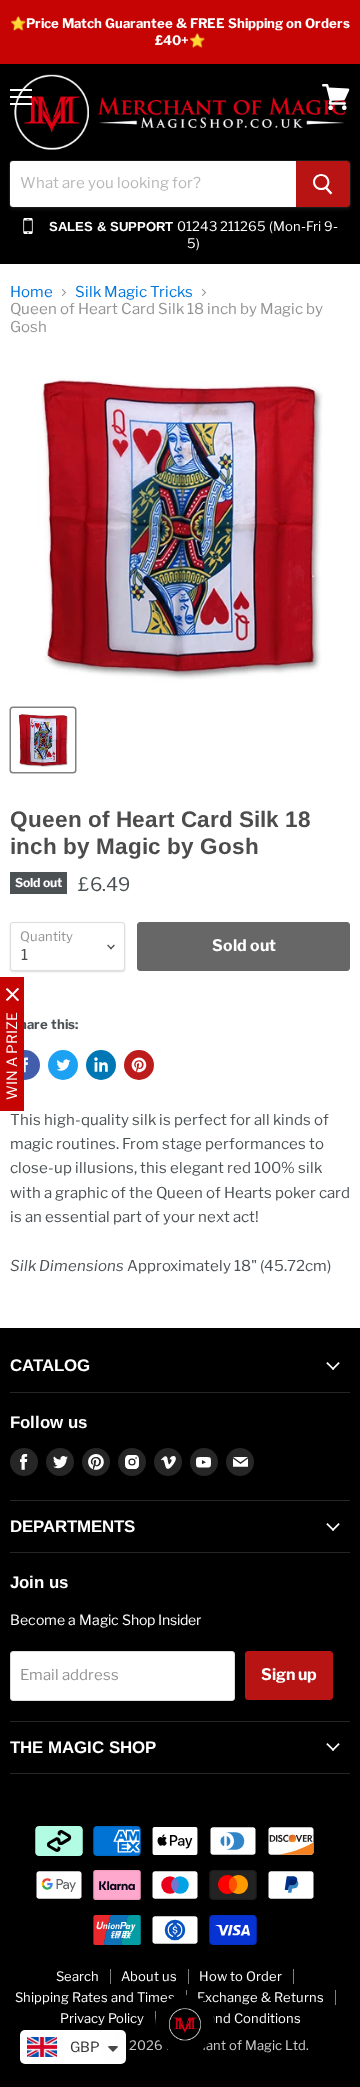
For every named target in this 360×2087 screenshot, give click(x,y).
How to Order (240, 1976)
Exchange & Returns (260, 1997)
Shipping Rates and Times (95, 1997)
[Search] (323, 184)
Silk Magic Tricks (134, 292)
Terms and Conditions (233, 2018)
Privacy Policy (102, 2018)
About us (149, 1976)
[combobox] (153, 184)
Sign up (289, 1674)
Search (77, 1976)
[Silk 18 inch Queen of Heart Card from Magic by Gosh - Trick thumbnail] (43, 740)
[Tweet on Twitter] (63, 1065)
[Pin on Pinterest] (139, 1065)
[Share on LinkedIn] (101, 1065)
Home (31, 292)
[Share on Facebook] (25, 1065)
